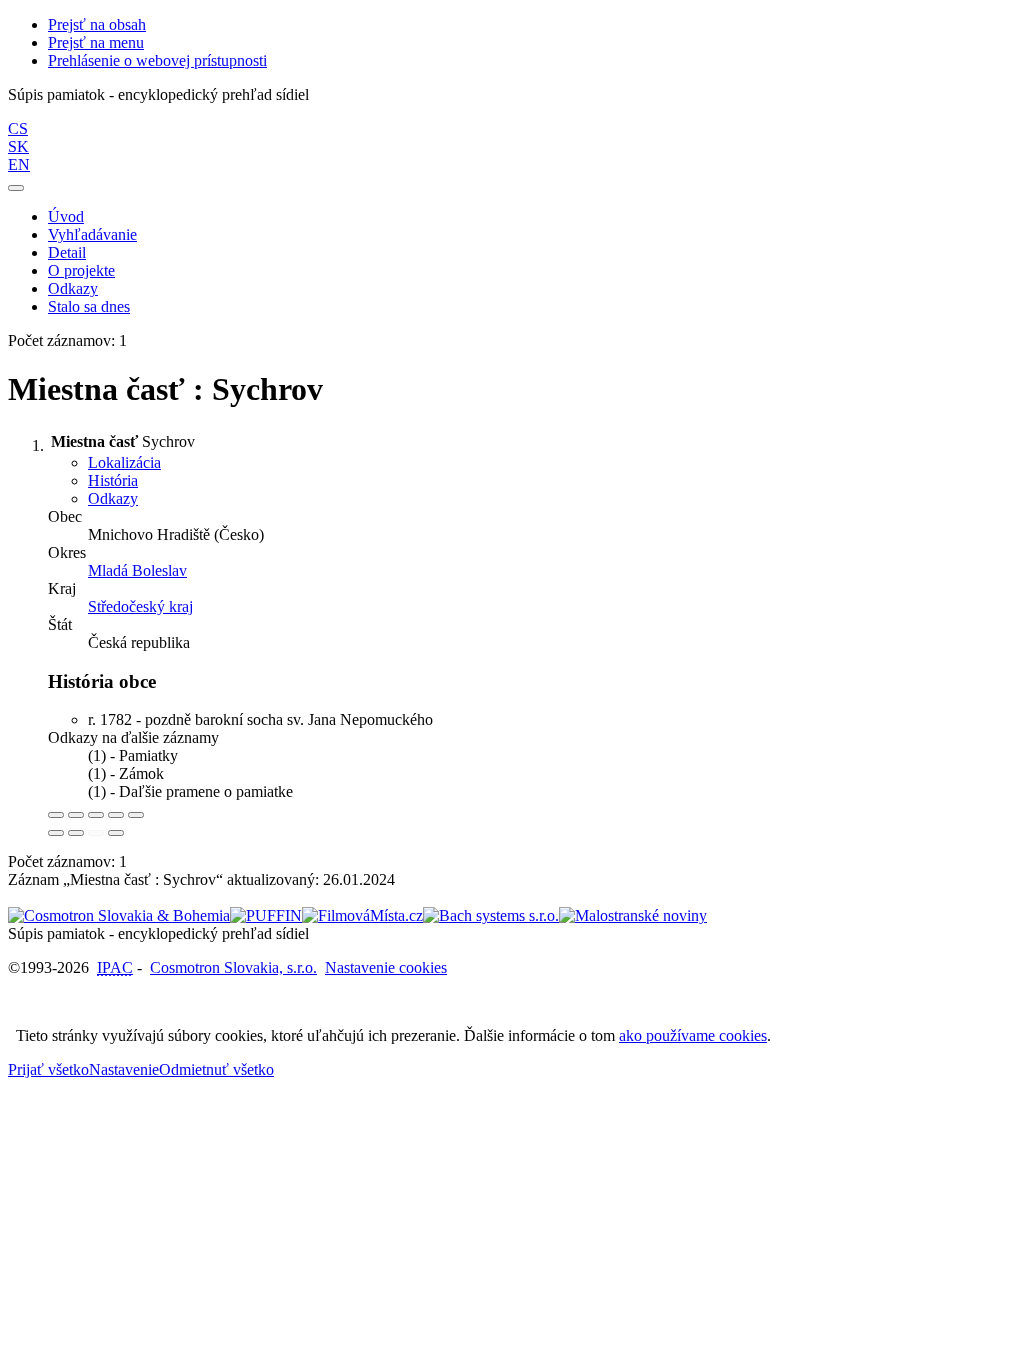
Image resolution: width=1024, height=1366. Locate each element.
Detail (67, 252)
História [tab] (113, 480)
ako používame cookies (693, 1035)
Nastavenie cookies (386, 967)
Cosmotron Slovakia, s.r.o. (233, 967)
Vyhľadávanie (92, 234)
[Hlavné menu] (16, 188)
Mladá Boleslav (137, 570)
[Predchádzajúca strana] (96, 833)
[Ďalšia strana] (116, 833)
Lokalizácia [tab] (124, 462)
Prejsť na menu (96, 42)
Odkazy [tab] (113, 498)
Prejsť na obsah (97, 24)
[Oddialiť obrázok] (76, 815)
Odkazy (73, 288)
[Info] (136, 815)
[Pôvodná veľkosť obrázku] (96, 815)
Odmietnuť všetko (216, 1069)
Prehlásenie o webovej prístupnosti (157, 60)
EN (19, 164)
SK (18, 146)
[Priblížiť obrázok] (56, 815)
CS (18, 128)
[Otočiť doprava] (76, 833)
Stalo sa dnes (89, 306)
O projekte (81, 270)
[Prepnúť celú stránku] (116, 815)
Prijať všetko (48, 1069)
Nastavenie (124, 1069)
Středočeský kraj (140, 606)
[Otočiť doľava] (56, 833)
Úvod (66, 216)
